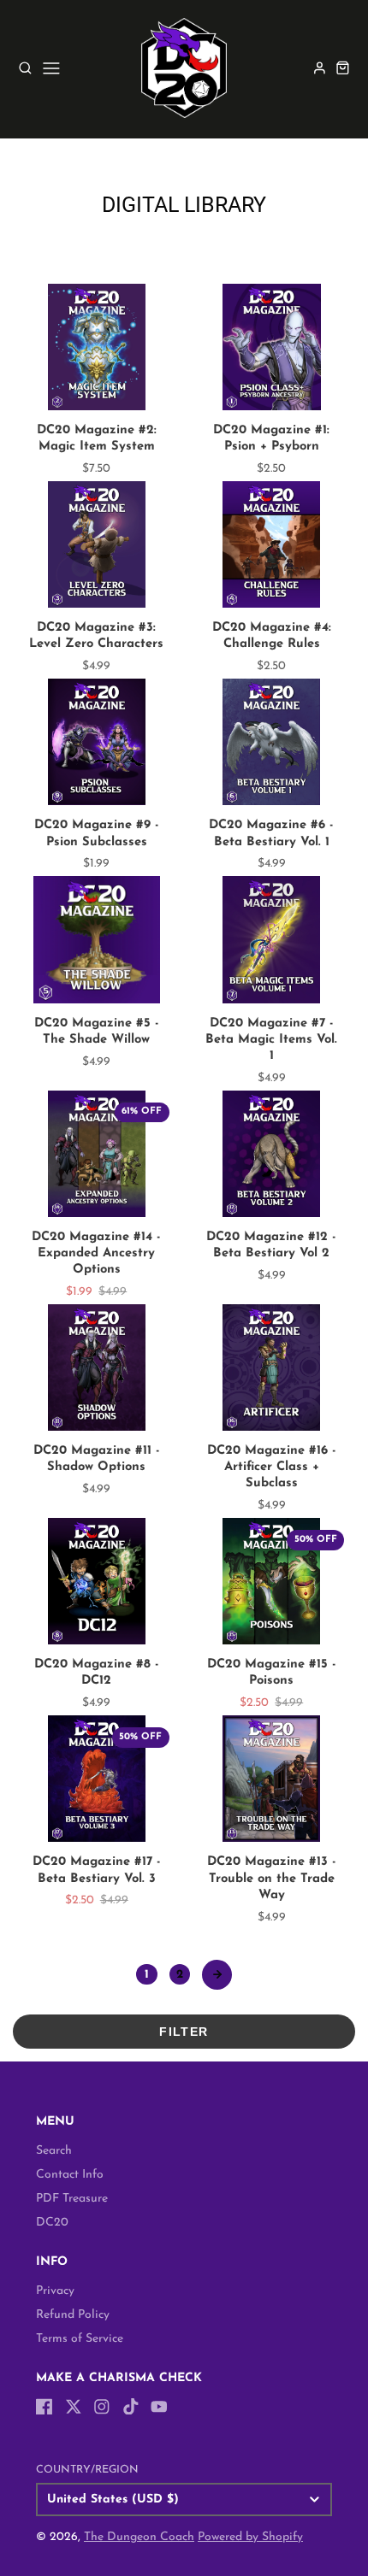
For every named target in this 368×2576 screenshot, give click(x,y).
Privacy (55, 2291)
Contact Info (70, 2175)
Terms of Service (80, 2339)
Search (54, 2151)
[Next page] (217, 1975)
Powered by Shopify (250, 2537)
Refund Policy (73, 2315)
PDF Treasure (72, 2199)
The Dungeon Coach (139, 2537)
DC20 (52, 2223)
